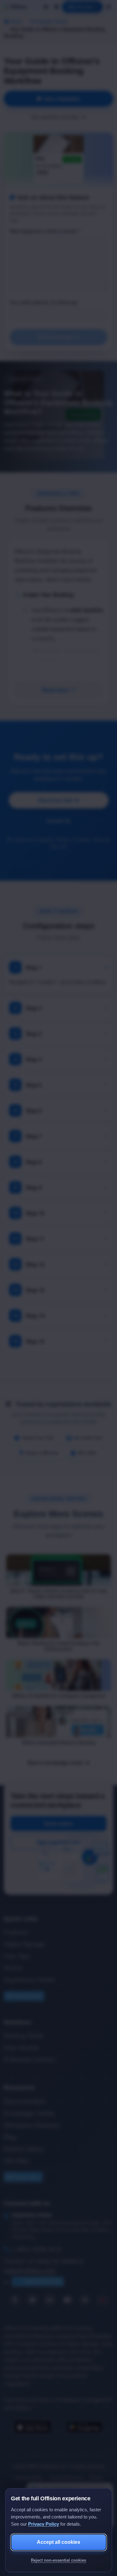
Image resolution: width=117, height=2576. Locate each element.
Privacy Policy (44, 2524)
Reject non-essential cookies (58, 2560)
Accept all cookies (58, 2542)
